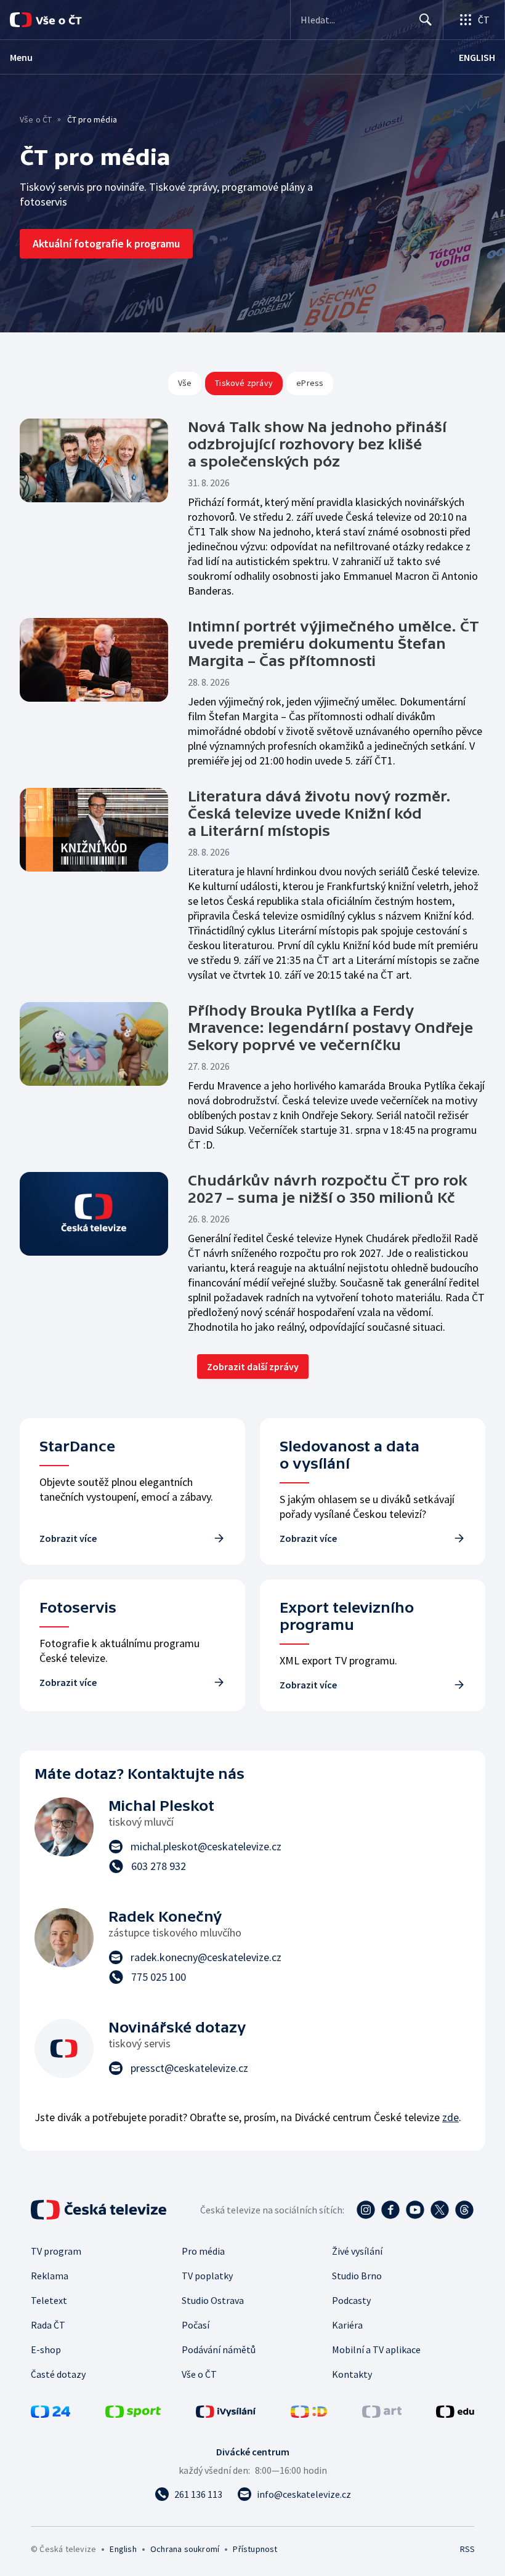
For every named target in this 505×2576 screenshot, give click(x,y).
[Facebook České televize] (390, 2210)
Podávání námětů (219, 2349)
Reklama (50, 2276)
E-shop (46, 2349)
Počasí (196, 2325)
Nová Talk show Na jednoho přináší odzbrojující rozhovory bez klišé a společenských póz (317, 444)
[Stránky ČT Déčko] (309, 2414)
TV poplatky (207, 2276)
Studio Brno (357, 2276)
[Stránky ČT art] (382, 2414)
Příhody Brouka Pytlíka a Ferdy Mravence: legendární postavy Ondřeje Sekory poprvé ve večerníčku (330, 1028)
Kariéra (347, 2325)
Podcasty (351, 2300)
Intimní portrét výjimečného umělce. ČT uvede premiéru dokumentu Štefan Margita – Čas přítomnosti (333, 644)
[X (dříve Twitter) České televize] (440, 2210)
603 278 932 (159, 1866)
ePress (310, 383)
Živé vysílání (357, 2251)
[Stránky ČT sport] (133, 2414)
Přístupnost (255, 2549)
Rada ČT (48, 2325)
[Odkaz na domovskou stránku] (62, 20)
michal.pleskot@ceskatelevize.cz (206, 1846)
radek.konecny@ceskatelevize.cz (206, 1957)
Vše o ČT (36, 119)
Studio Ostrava (213, 2300)
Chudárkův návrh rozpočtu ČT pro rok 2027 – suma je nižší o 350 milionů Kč (328, 1189)
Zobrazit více (68, 1538)
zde (450, 2117)
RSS (467, 2549)
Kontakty (352, 2374)
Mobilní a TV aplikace (376, 2349)
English (123, 2549)
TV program (56, 2251)
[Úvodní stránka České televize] (100, 2210)
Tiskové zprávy (244, 383)
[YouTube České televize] (415, 2210)
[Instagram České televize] (366, 2210)
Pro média (203, 2251)
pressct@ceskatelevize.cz (189, 2068)
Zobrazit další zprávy (253, 1366)
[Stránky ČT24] (50, 2414)
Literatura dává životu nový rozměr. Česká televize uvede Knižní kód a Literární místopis (319, 813)
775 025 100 (159, 1977)
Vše (185, 383)
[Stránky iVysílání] (226, 2414)
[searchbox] (354, 20)
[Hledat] (426, 20)
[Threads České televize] (464, 2210)
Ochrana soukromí (185, 2549)
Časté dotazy (58, 2374)
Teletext (49, 2300)
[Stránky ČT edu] (455, 2414)
